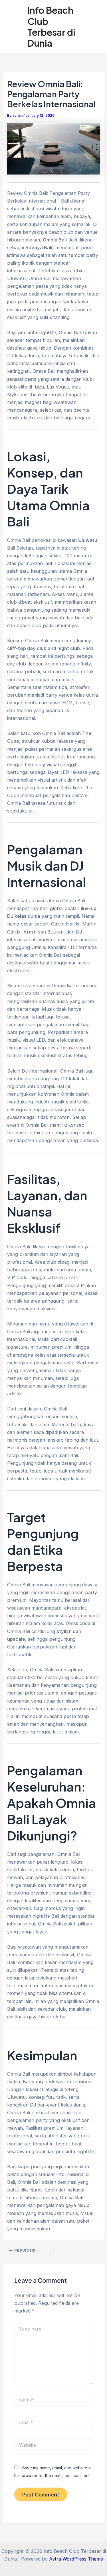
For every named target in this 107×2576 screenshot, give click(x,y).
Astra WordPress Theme (76, 2559)
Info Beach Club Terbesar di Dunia (51, 26)
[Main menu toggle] (95, 27)
